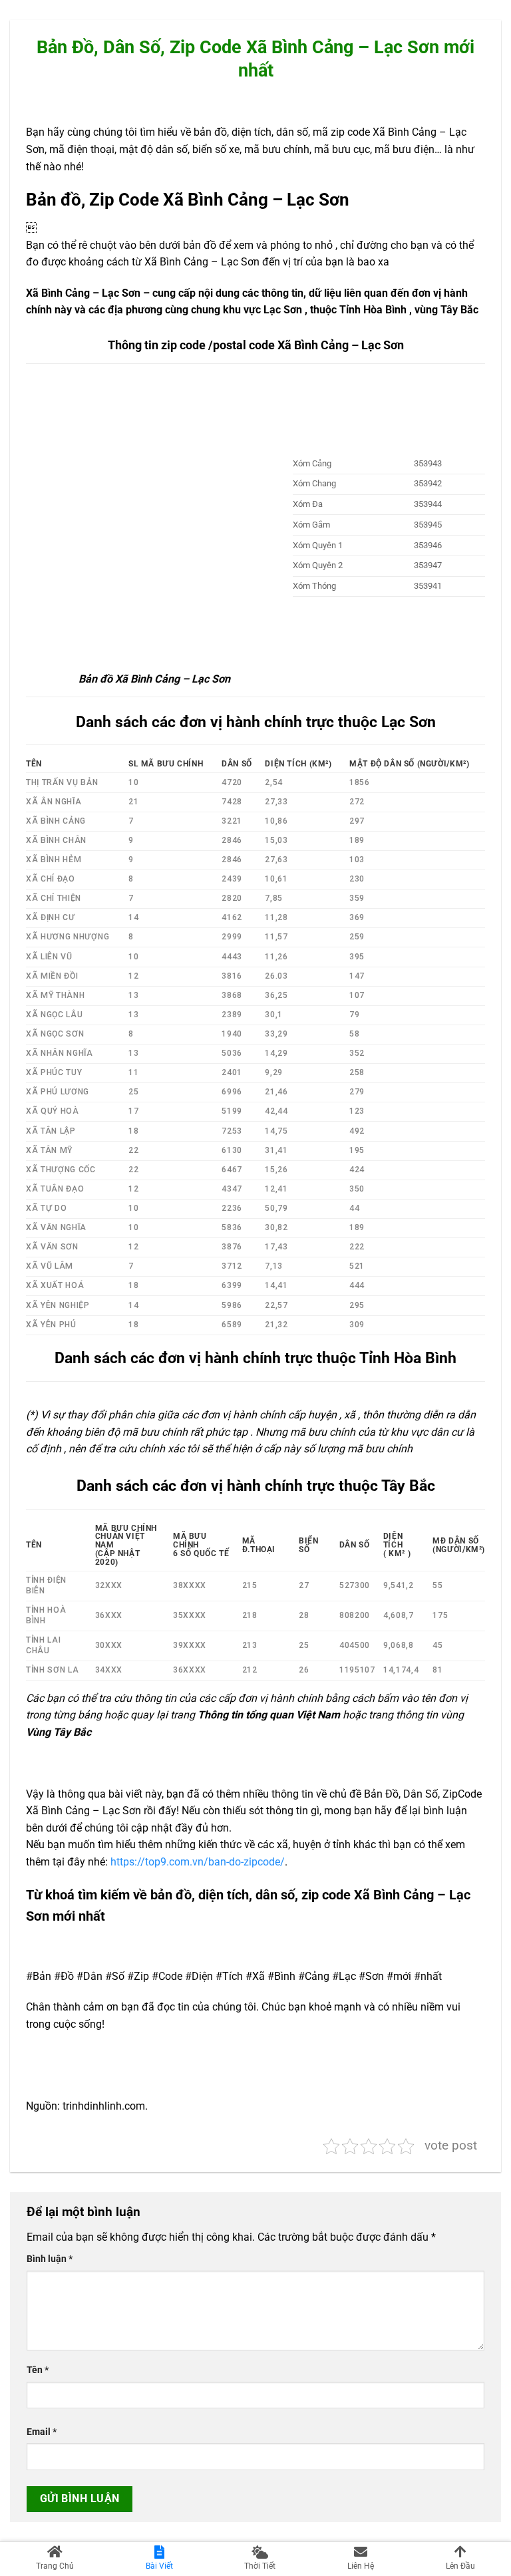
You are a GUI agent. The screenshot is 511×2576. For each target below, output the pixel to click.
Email (42, 2432)
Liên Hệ (361, 2566)
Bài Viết (159, 2566)
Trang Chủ (55, 2566)
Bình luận (50, 2259)
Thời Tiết (260, 2566)
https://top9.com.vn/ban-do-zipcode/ (198, 1862)
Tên (38, 2370)
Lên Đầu (460, 2566)
